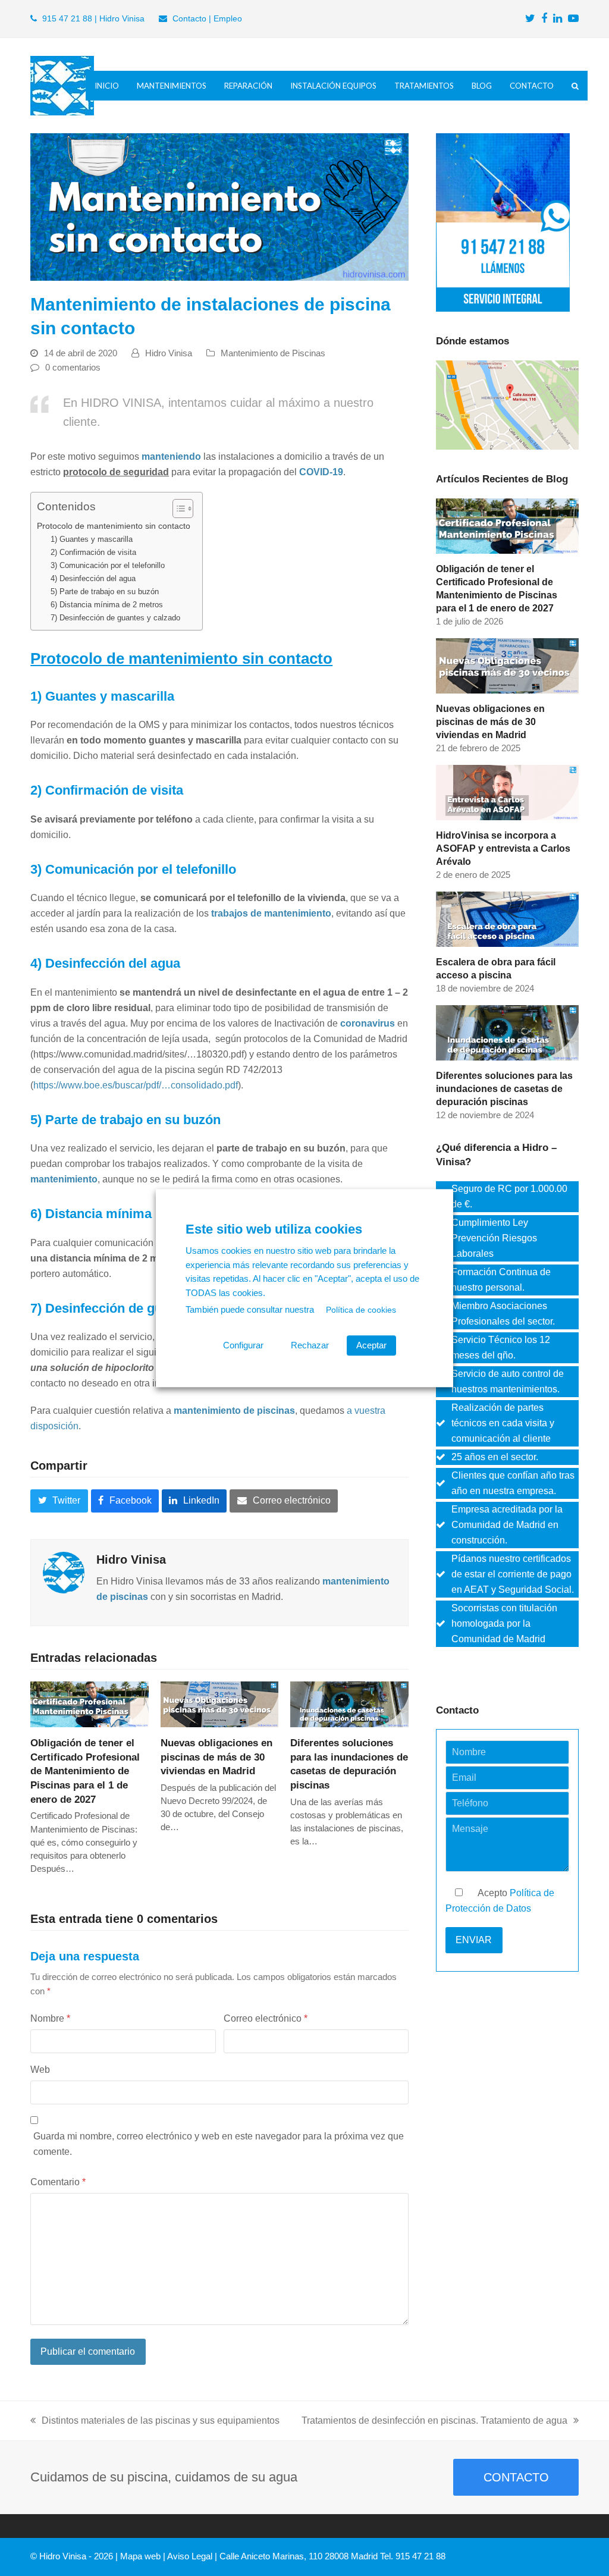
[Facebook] (544, 19)
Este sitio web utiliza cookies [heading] (274, 1229)
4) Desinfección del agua (93, 578)
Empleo (228, 18)
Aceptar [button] (371, 1345)
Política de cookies (361, 1310)
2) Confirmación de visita (93, 552)
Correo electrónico (266, 2018)
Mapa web (140, 2556)
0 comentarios (73, 368)
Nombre (50, 2018)
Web (40, 2070)
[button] (575, 86)
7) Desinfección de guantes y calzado (115, 618)
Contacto (189, 18)
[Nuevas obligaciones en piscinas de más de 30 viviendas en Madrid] (220, 1704)
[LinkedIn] (558, 19)
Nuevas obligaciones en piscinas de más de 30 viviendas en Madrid (216, 1757)
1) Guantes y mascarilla (92, 539)
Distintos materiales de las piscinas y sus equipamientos (161, 2420)
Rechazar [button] (310, 1345)
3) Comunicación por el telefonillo (108, 565)
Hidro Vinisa (169, 353)
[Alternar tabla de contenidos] (177, 509)
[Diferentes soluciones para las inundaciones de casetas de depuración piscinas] (349, 1704)
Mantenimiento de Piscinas (273, 353)
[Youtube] (573, 19)
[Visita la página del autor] (64, 1572)
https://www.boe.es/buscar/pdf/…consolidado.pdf (136, 1085)
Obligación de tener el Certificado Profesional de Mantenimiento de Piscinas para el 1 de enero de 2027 (85, 1771)
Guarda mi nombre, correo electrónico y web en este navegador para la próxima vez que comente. (219, 2144)
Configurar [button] (243, 1345)
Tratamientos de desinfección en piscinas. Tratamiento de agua (434, 2420)
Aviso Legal (190, 2556)
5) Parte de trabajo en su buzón (105, 592)
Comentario (58, 2182)
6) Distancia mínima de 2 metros (107, 605)
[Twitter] (530, 19)
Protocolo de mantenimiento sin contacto (114, 526)
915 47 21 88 (67, 18)
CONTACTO (516, 2477)
